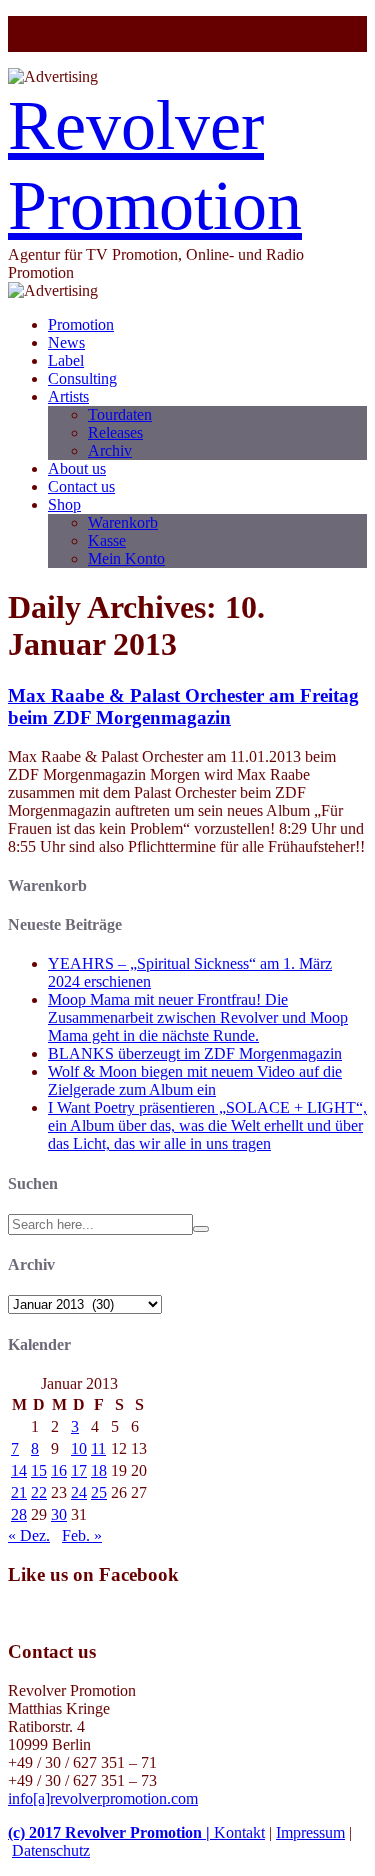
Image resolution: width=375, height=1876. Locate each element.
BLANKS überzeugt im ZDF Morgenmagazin (195, 1053)
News (66, 342)
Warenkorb (123, 522)
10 (79, 1448)
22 (39, 1492)
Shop (64, 504)
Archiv (110, 450)
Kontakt (239, 1832)
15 (39, 1470)
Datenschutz (51, 1850)
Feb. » (82, 1535)
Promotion (81, 324)
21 (19, 1492)
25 (99, 1492)
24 (79, 1492)
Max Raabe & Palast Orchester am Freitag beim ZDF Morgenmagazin (183, 706)
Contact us (81, 486)
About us (77, 468)
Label (66, 360)
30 (59, 1514)
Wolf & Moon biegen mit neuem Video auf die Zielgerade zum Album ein (195, 1080)
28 (19, 1514)
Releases (115, 432)
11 (98, 1448)
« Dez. (29, 1535)
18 (99, 1470)
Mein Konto (126, 558)
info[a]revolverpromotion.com (103, 1798)
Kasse (107, 540)
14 (19, 1470)
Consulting (82, 378)
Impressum (310, 1832)
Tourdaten (120, 414)
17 (79, 1470)
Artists (68, 396)
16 (59, 1470)
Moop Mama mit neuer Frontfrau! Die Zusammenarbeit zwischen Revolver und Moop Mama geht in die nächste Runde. (198, 1017)
